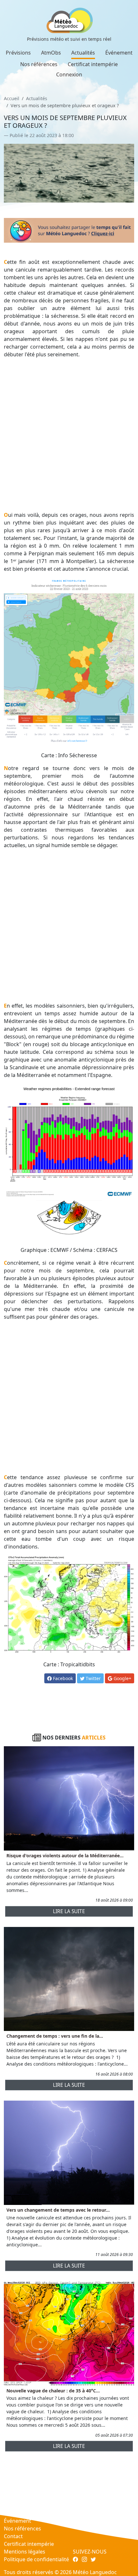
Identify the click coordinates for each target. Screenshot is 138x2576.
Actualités (83, 53)
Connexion (69, 74)
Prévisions (18, 53)
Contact (13, 2536)
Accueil (12, 98)
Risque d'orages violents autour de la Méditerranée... (65, 1856)
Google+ (122, 1678)
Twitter (93, 1678)
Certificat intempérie (93, 64)
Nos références (39, 64)
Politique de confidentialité (36, 2559)
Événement (119, 53)
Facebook (62, 1678)
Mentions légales (25, 2552)
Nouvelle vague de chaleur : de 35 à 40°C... (53, 2391)
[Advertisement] (69, 435)
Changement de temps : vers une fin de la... (55, 2036)
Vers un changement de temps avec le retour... (58, 2210)
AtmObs (51, 53)
